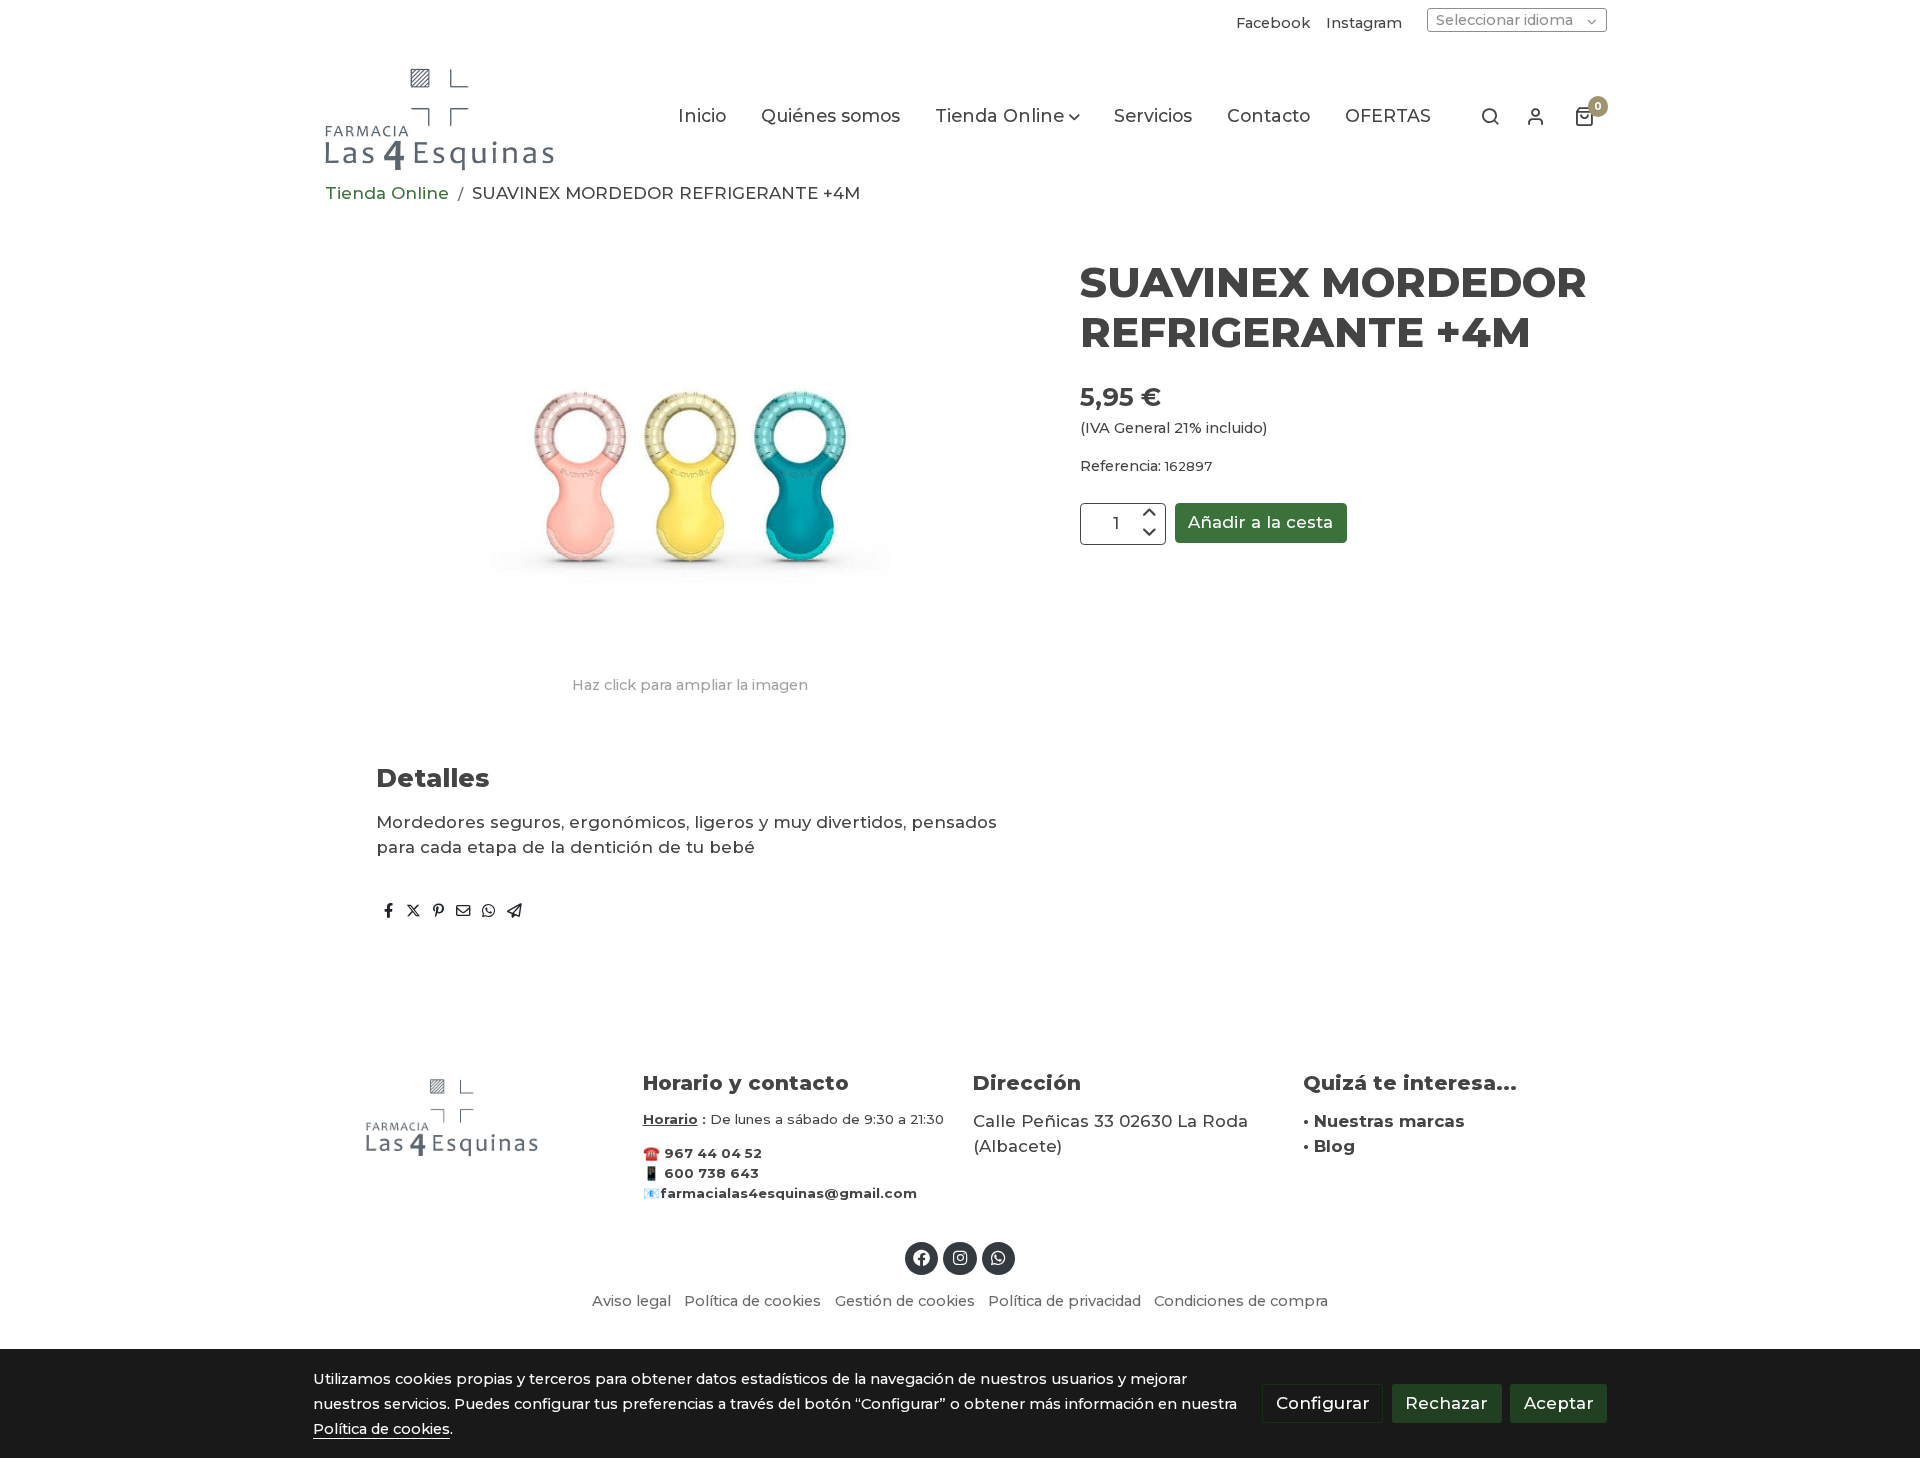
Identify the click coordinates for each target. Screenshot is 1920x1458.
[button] (1007, 116)
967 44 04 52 (713, 1153)
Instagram (1364, 23)
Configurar (1323, 1403)
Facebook (1273, 23)
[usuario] (1536, 116)
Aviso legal (631, 1301)
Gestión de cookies (905, 1301)
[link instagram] (960, 1256)
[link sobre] (465, 1115)
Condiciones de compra (1241, 1301)
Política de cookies (752, 1301)
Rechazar (1446, 1403)
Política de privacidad (1064, 1301)
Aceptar (1559, 1403)
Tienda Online (387, 193)
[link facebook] (922, 1256)
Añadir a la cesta (1260, 522)
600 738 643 (711, 1173)
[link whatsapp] (999, 1256)
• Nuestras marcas (1384, 1121)
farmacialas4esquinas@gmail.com (788, 1193)
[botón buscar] (1490, 116)
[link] (441, 116)
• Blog (1329, 1146)
